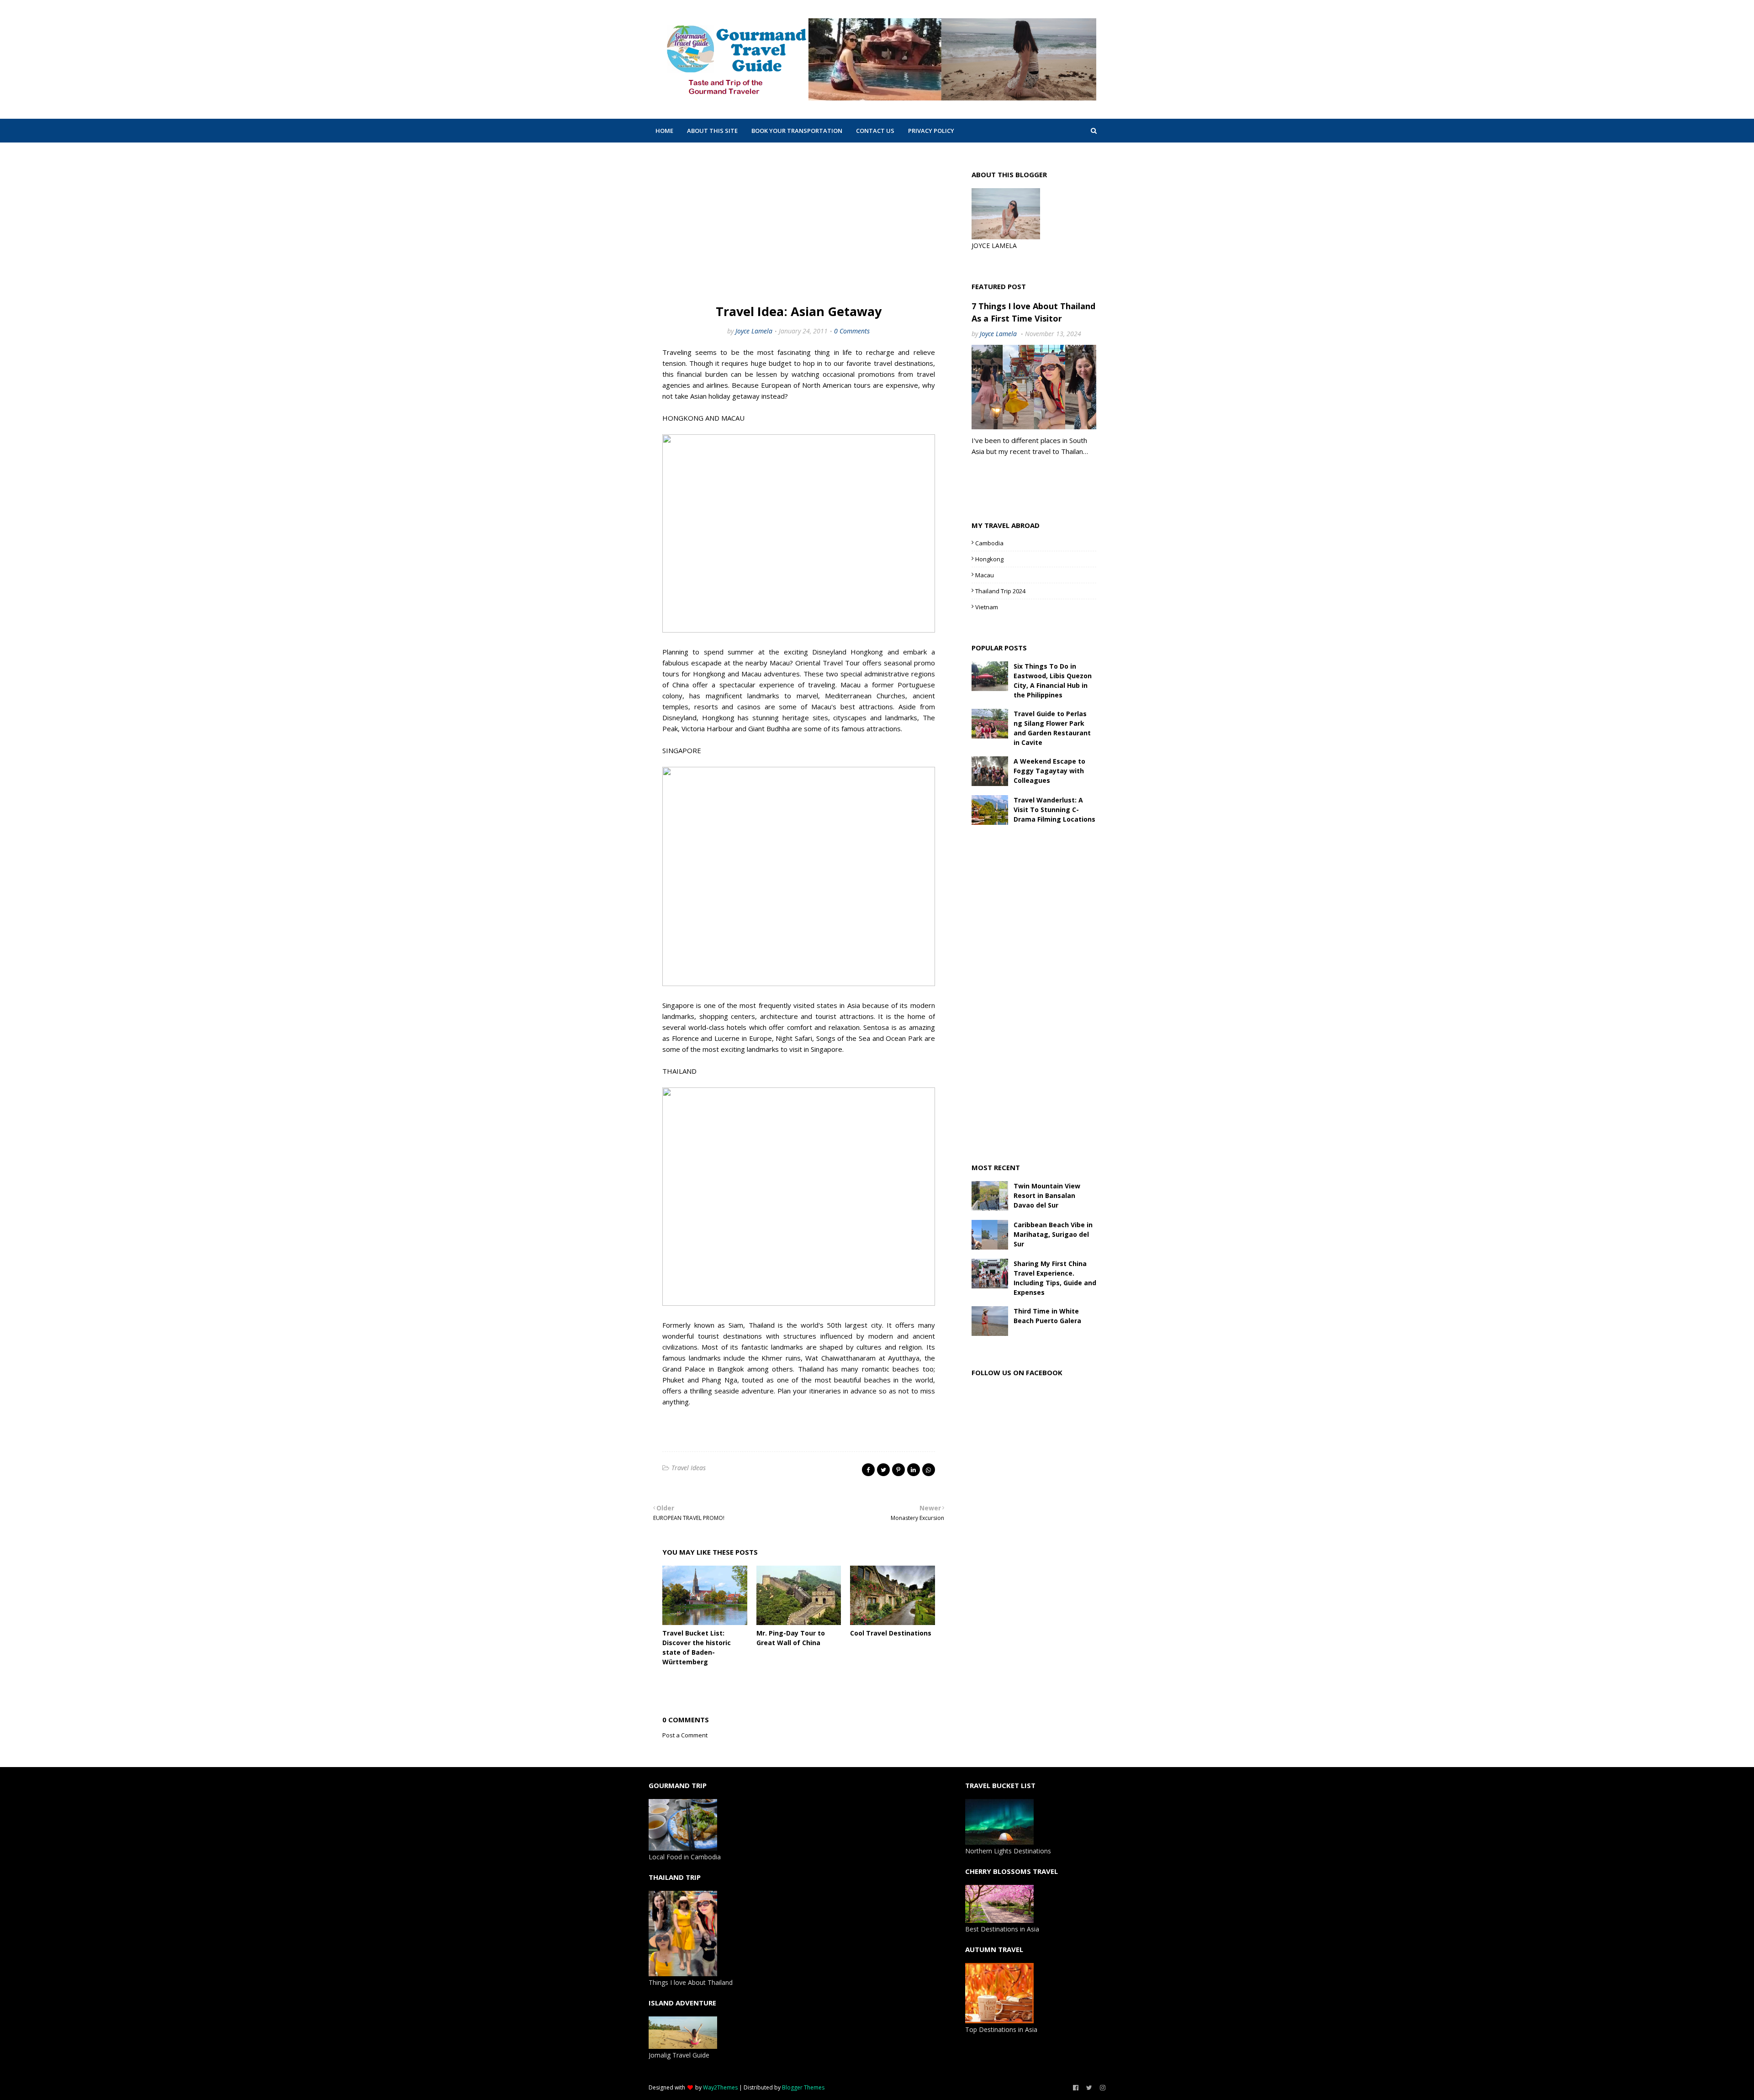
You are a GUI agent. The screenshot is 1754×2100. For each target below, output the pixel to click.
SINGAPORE (682, 750)
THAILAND (679, 1071)
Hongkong (989, 559)
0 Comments (852, 331)
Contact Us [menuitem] (875, 131)
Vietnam (987, 607)
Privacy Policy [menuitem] (931, 131)
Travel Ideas (689, 1468)
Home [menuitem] (664, 131)
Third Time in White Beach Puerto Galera (1047, 1316)
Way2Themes (720, 2087)
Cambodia (989, 543)
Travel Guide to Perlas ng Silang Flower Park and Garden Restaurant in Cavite (1052, 728)
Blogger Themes (803, 2087)
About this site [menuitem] (712, 131)
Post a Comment (685, 1735)
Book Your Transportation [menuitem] (797, 131)
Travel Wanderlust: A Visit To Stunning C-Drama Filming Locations (1054, 810)
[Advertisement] (799, 225)
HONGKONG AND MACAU (703, 418)
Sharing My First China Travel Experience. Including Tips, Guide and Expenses (1055, 1278)
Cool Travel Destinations (891, 1633)
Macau (851, 685)
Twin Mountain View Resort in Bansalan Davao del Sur (1047, 1195)
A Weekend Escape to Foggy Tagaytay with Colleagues (1049, 771)
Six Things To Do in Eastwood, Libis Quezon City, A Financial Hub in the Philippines (1053, 681)
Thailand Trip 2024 (1000, 591)
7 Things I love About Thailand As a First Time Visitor (1033, 312)
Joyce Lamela (754, 331)
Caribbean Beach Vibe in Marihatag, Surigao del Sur (1053, 1234)
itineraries (825, 1391)
